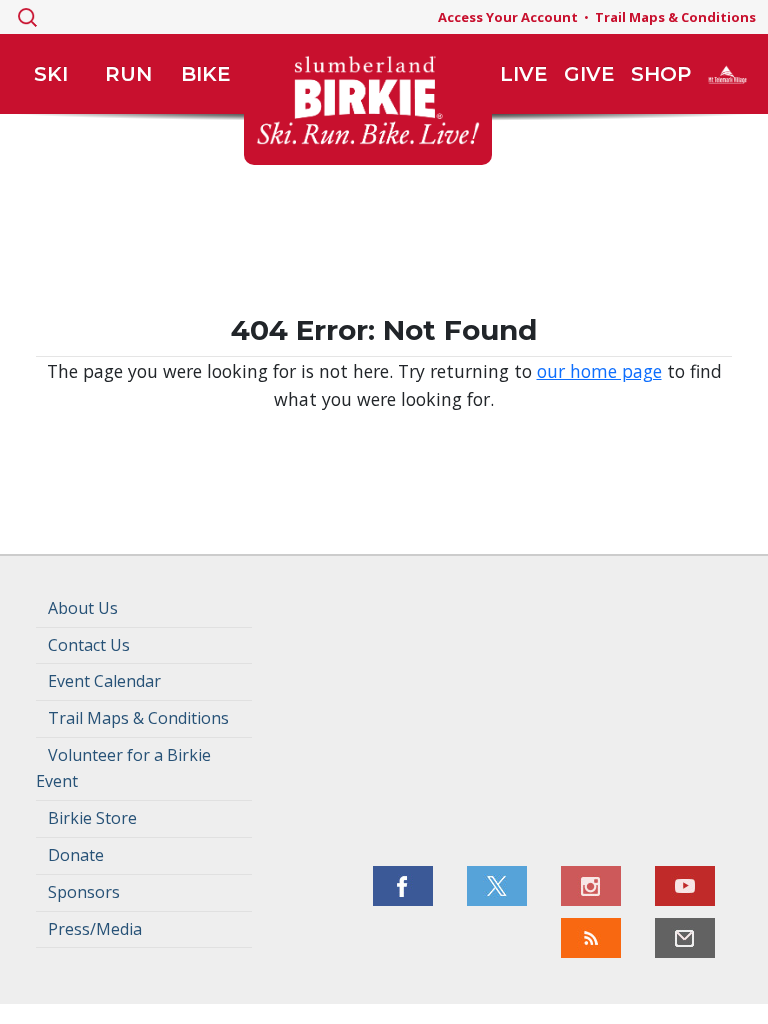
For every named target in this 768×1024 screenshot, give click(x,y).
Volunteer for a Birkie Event (123, 768)
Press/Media (95, 929)
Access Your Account (508, 17)
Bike (206, 74)
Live (524, 74)
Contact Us (89, 645)
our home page (599, 371)
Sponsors (84, 892)
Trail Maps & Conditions (675, 17)
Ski (51, 74)
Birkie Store (92, 818)
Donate (76, 855)
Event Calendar (104, 681)
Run (128, 74)
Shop (661, 74)
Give (589, 74)
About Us (83, 608)
